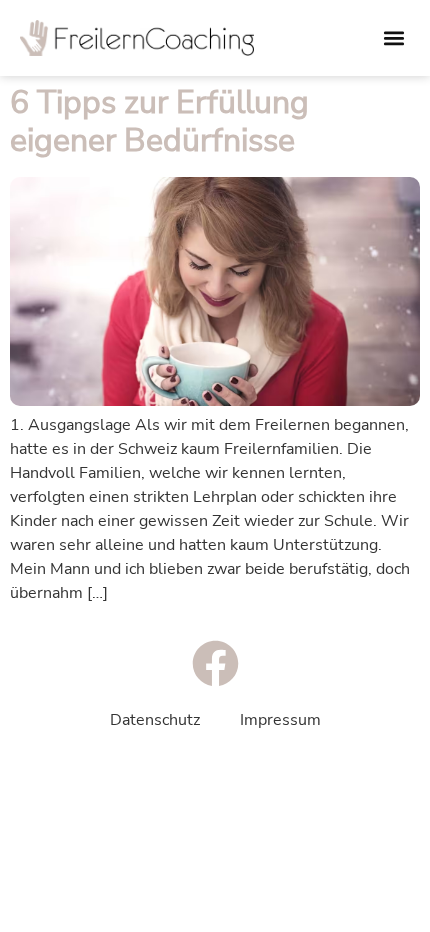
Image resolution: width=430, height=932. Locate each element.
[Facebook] (215, 663)
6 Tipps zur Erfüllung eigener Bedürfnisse (159, 121)
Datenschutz (155, 720)
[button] (393, 38)
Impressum (280, 720)
